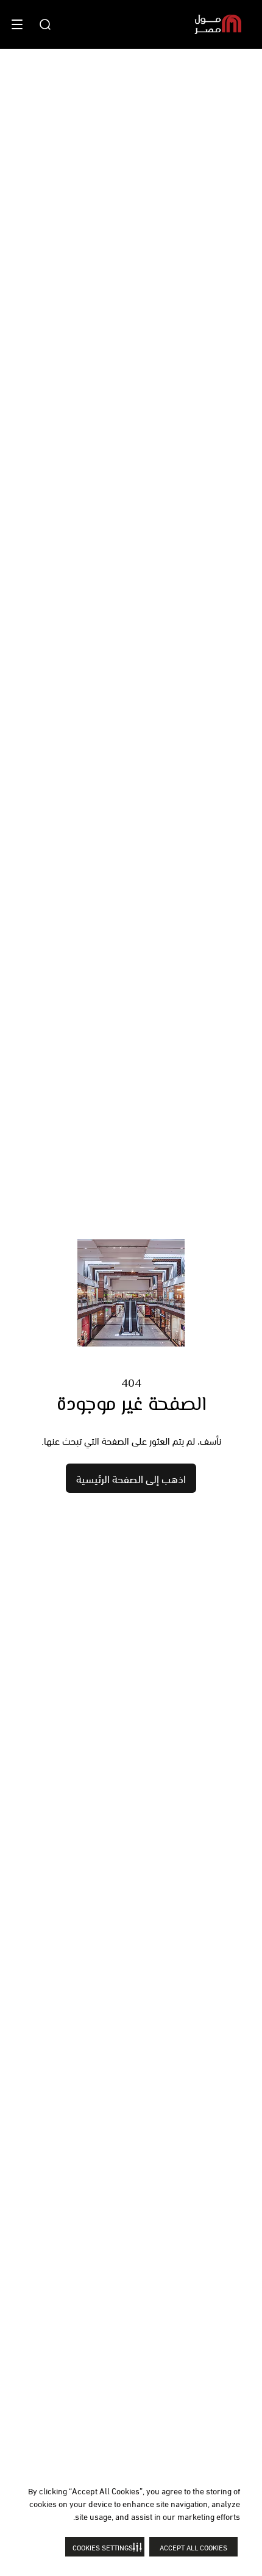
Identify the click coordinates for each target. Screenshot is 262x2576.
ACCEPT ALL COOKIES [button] (193, 2547)
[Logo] (218, 24)
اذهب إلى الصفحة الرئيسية (131, 1478)
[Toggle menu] (17, 24)
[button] (105, 2547)
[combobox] (45, 24)
